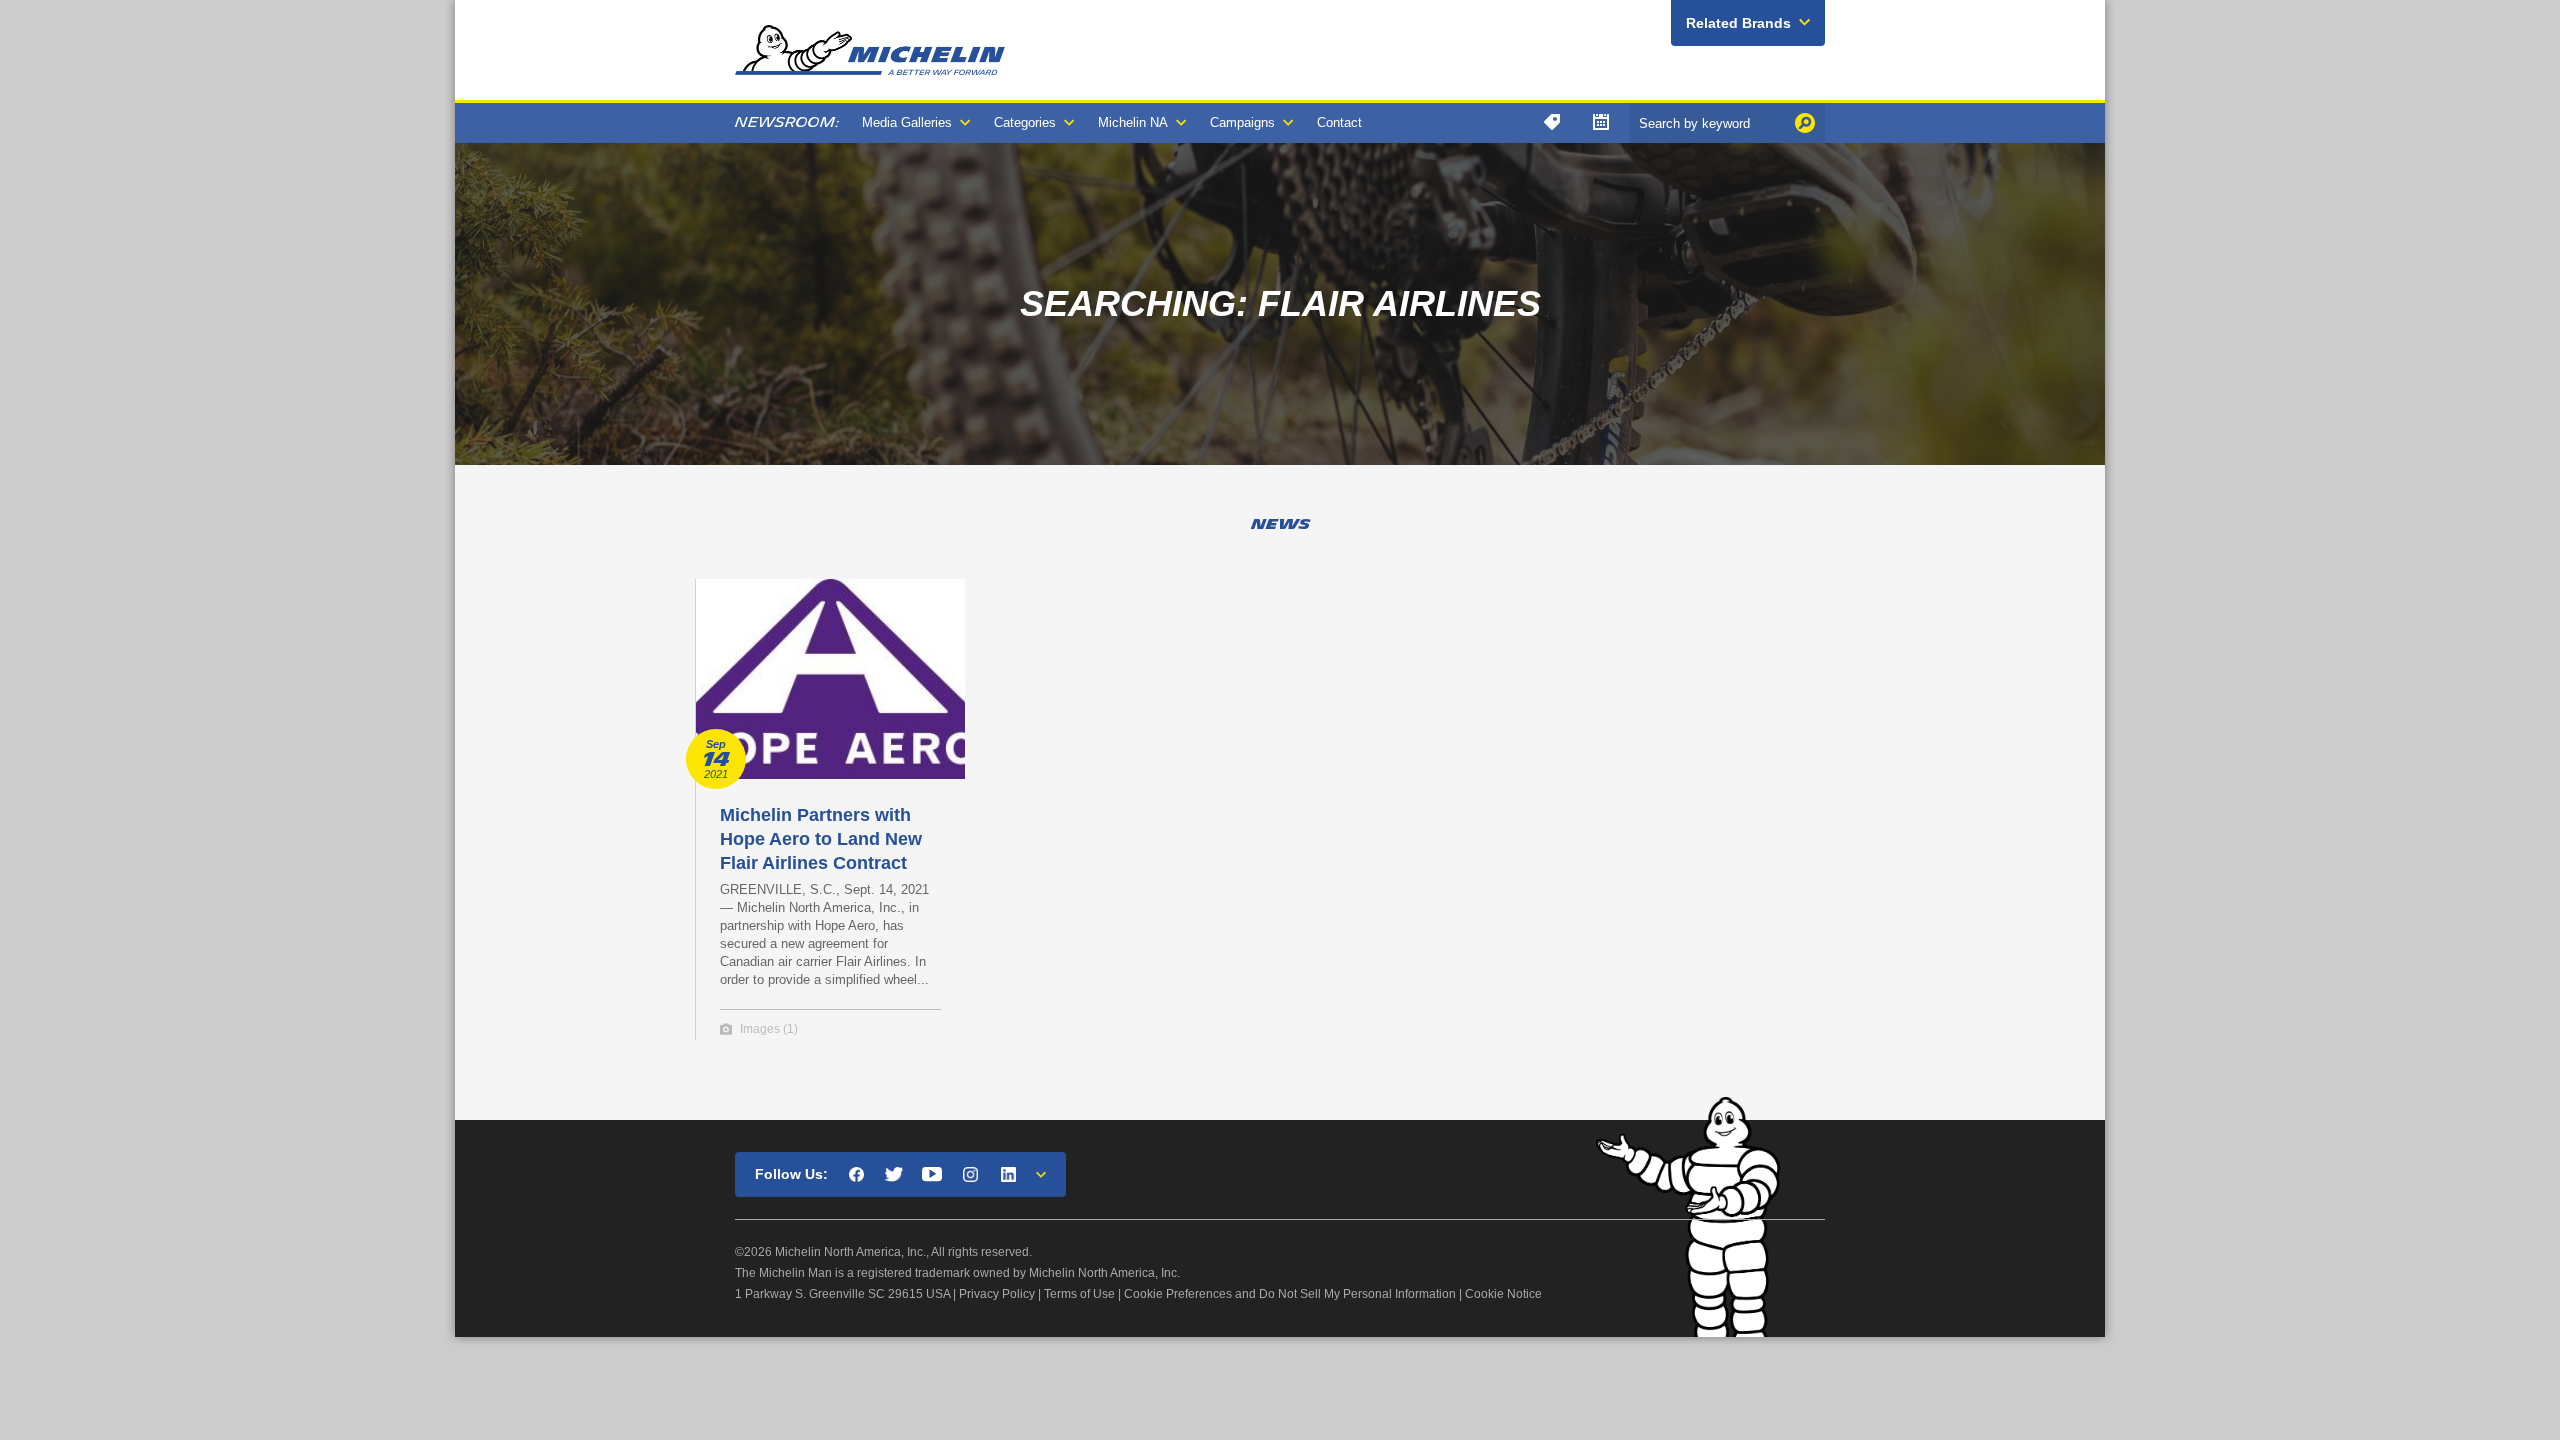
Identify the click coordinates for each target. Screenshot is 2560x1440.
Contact (1339, 122)
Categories (1025, 122)
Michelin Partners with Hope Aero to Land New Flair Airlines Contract (821, 839)
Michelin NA (1133, 122)
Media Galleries (907, 122)
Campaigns (1242, 122)
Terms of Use (1079, 1294)
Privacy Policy (997, 1294)
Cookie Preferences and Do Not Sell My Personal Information (1290, 1294)
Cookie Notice (1503, 1294)
